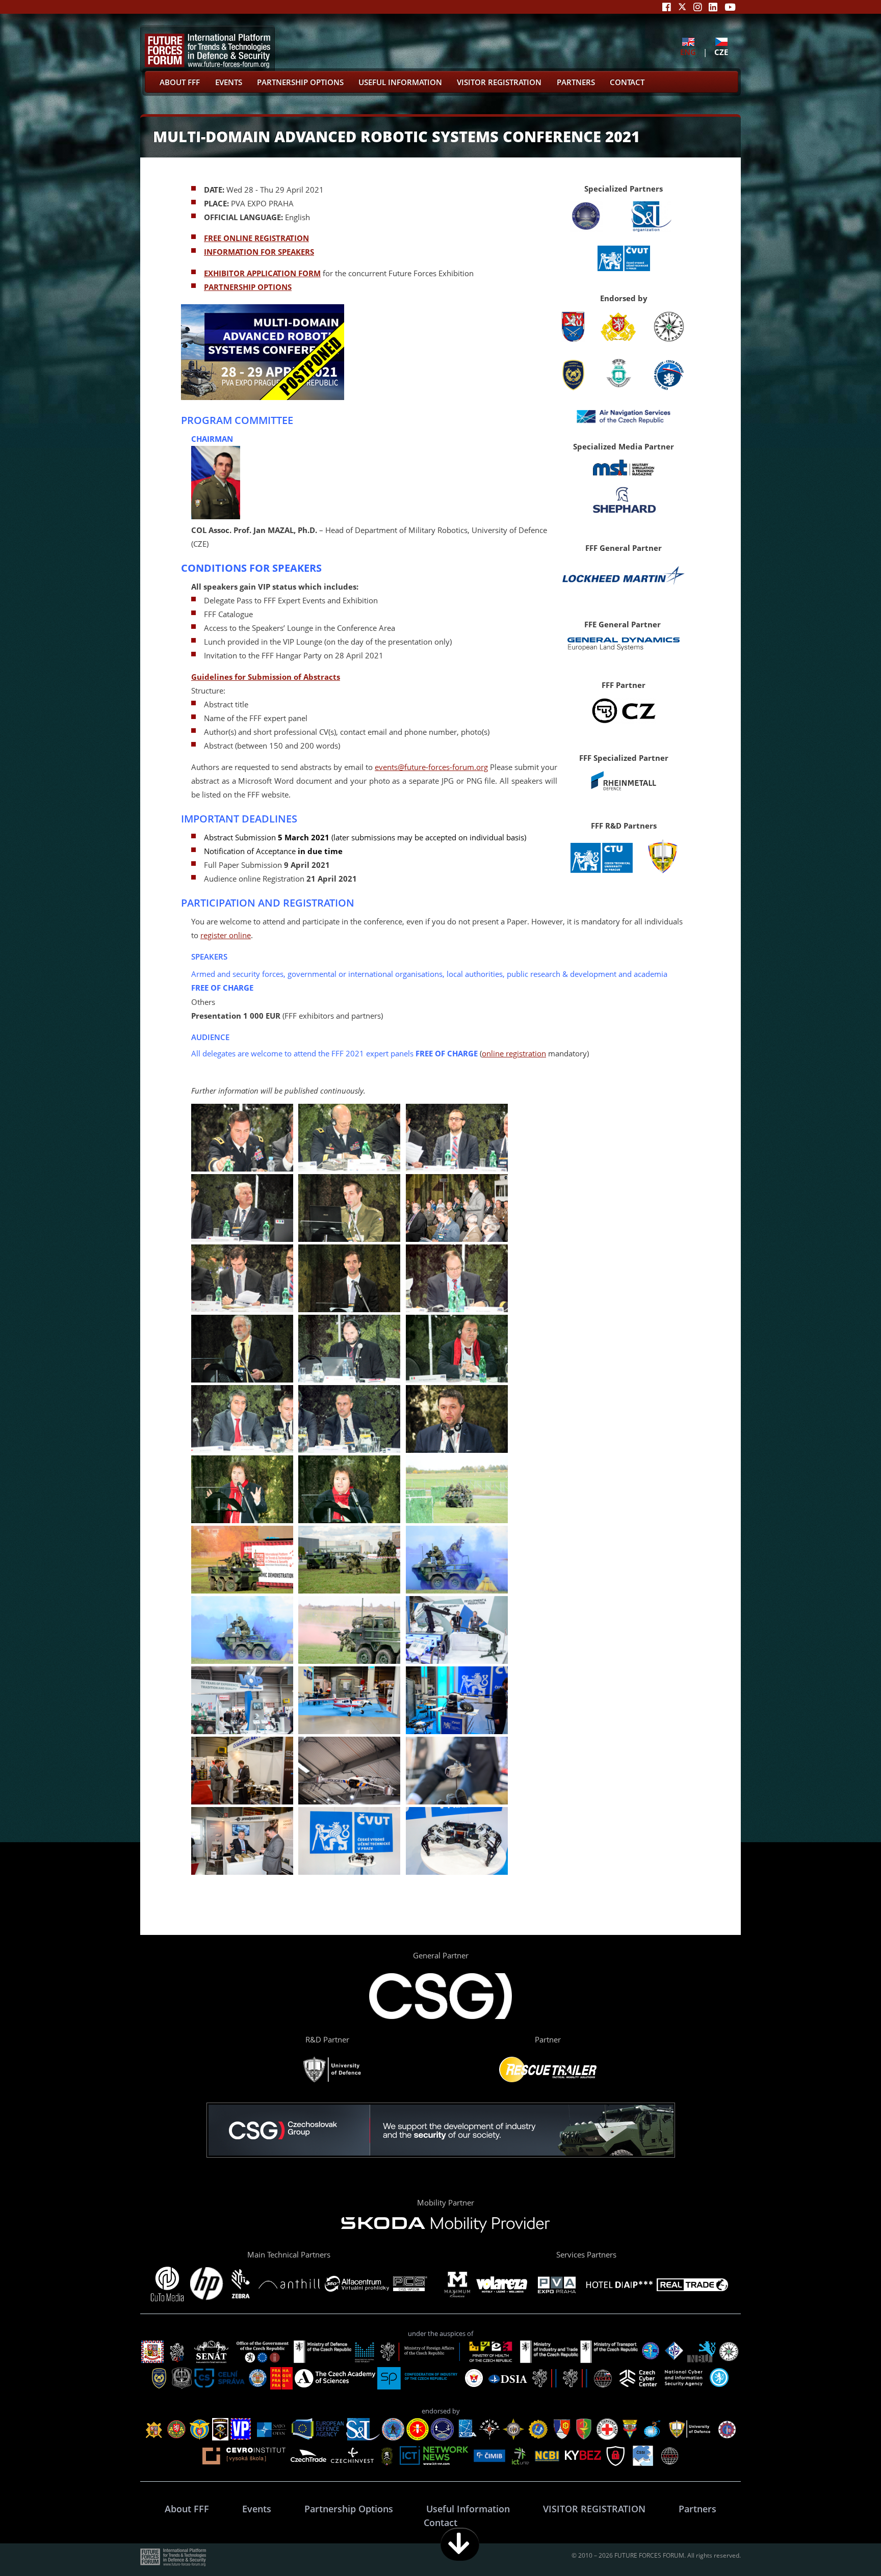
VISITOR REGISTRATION (499, 82)
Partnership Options (300, 82)
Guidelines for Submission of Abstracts (266, 677)
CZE (721, 52)
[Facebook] (667, 7)
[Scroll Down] (460, 2544)
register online (226, 935)
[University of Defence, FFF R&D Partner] (663, 871)
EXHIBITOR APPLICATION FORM (262, 273)
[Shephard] (624, 511)
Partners (576, 82)
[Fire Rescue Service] (573, 387)
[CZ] (624, 721)
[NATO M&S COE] (586, 229)
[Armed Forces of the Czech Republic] (618, 339)
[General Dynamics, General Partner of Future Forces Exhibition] (624, 648)
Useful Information (400, 82)
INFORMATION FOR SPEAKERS (259, 252)
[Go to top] (841, 2544)
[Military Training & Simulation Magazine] (624, 472)
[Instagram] (698, 7)
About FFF (180, 82)
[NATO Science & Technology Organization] (652, 229)
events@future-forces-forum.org (431, 767)
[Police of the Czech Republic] (669, 339)
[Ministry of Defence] (573, 339)
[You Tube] (730, 7)
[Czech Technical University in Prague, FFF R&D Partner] (601, 871)
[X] (682, 7)
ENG (688, 52)
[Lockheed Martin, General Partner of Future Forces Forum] (624, 587)
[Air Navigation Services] (624, 417)
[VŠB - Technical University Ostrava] (618, 387)
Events (229, 82)
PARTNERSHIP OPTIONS (248, 287)
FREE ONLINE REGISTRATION (256, 238)
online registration (514, 1053)
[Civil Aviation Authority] (669, 375)
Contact (627, 82)
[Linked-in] (713, 7)
